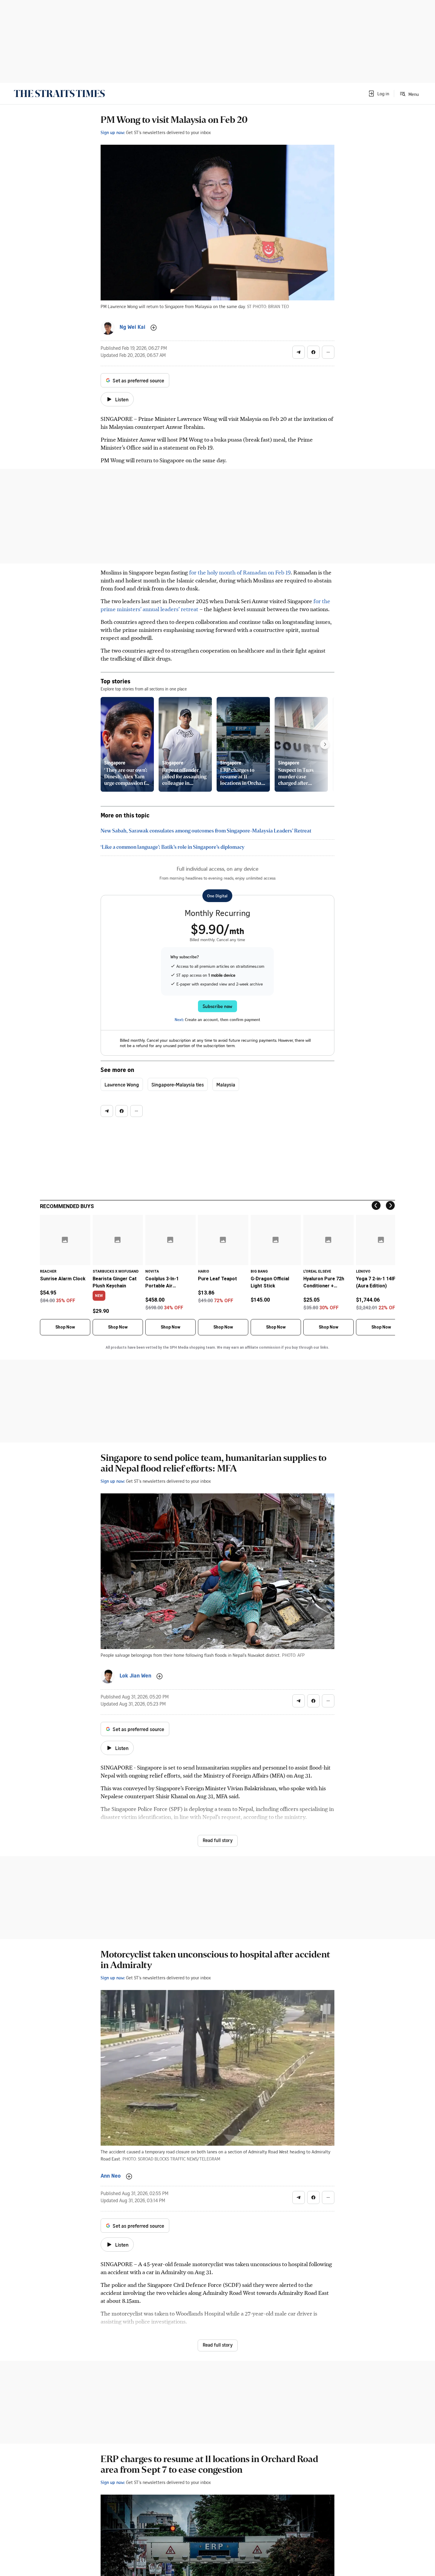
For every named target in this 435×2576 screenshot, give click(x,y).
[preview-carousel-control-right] (325, 744)
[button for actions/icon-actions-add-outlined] (154, 328)
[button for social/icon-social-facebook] (313, 352)
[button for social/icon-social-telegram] (299, 352)
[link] (59, 94)
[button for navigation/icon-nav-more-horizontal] (328, 352)
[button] (378, 94)
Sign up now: (113, 132)
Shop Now (65, 1327)
